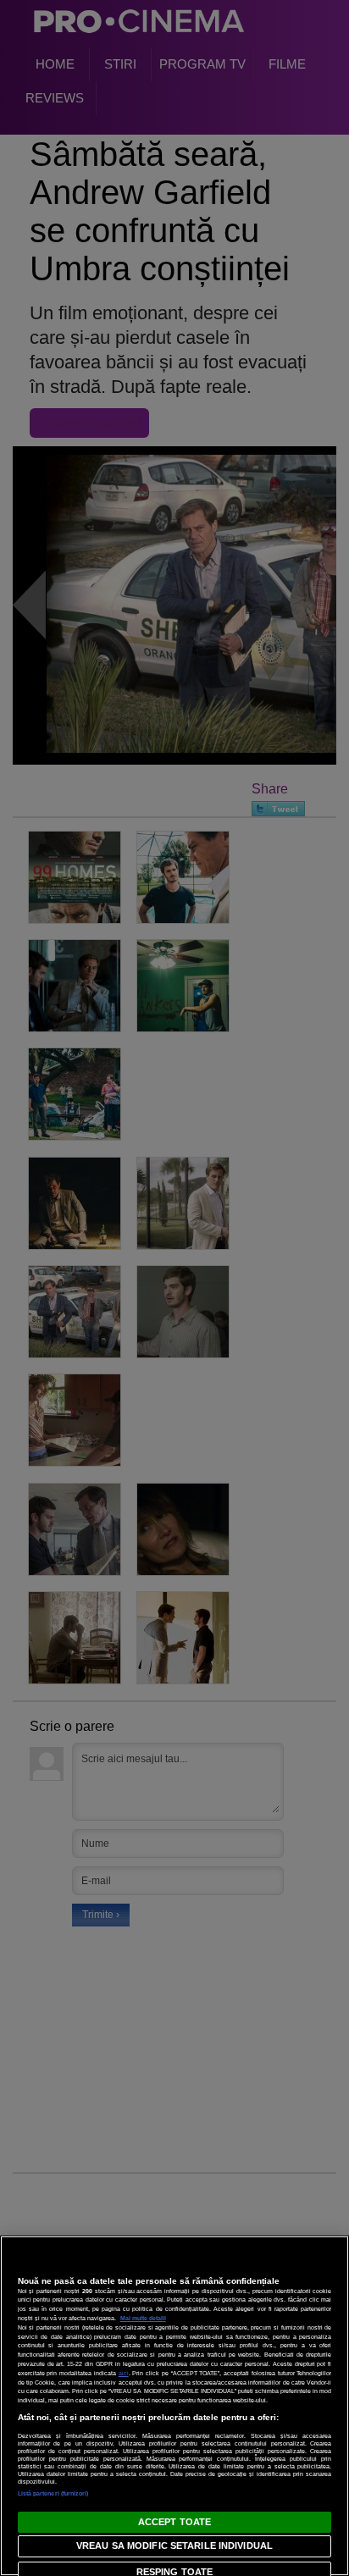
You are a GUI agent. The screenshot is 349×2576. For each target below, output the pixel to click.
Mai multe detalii (143, 2318)
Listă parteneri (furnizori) (53, 2493)
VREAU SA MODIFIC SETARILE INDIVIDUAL (174, 2546)
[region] (174, 2406)
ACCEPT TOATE (174, 2522)
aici (124, 2373)
